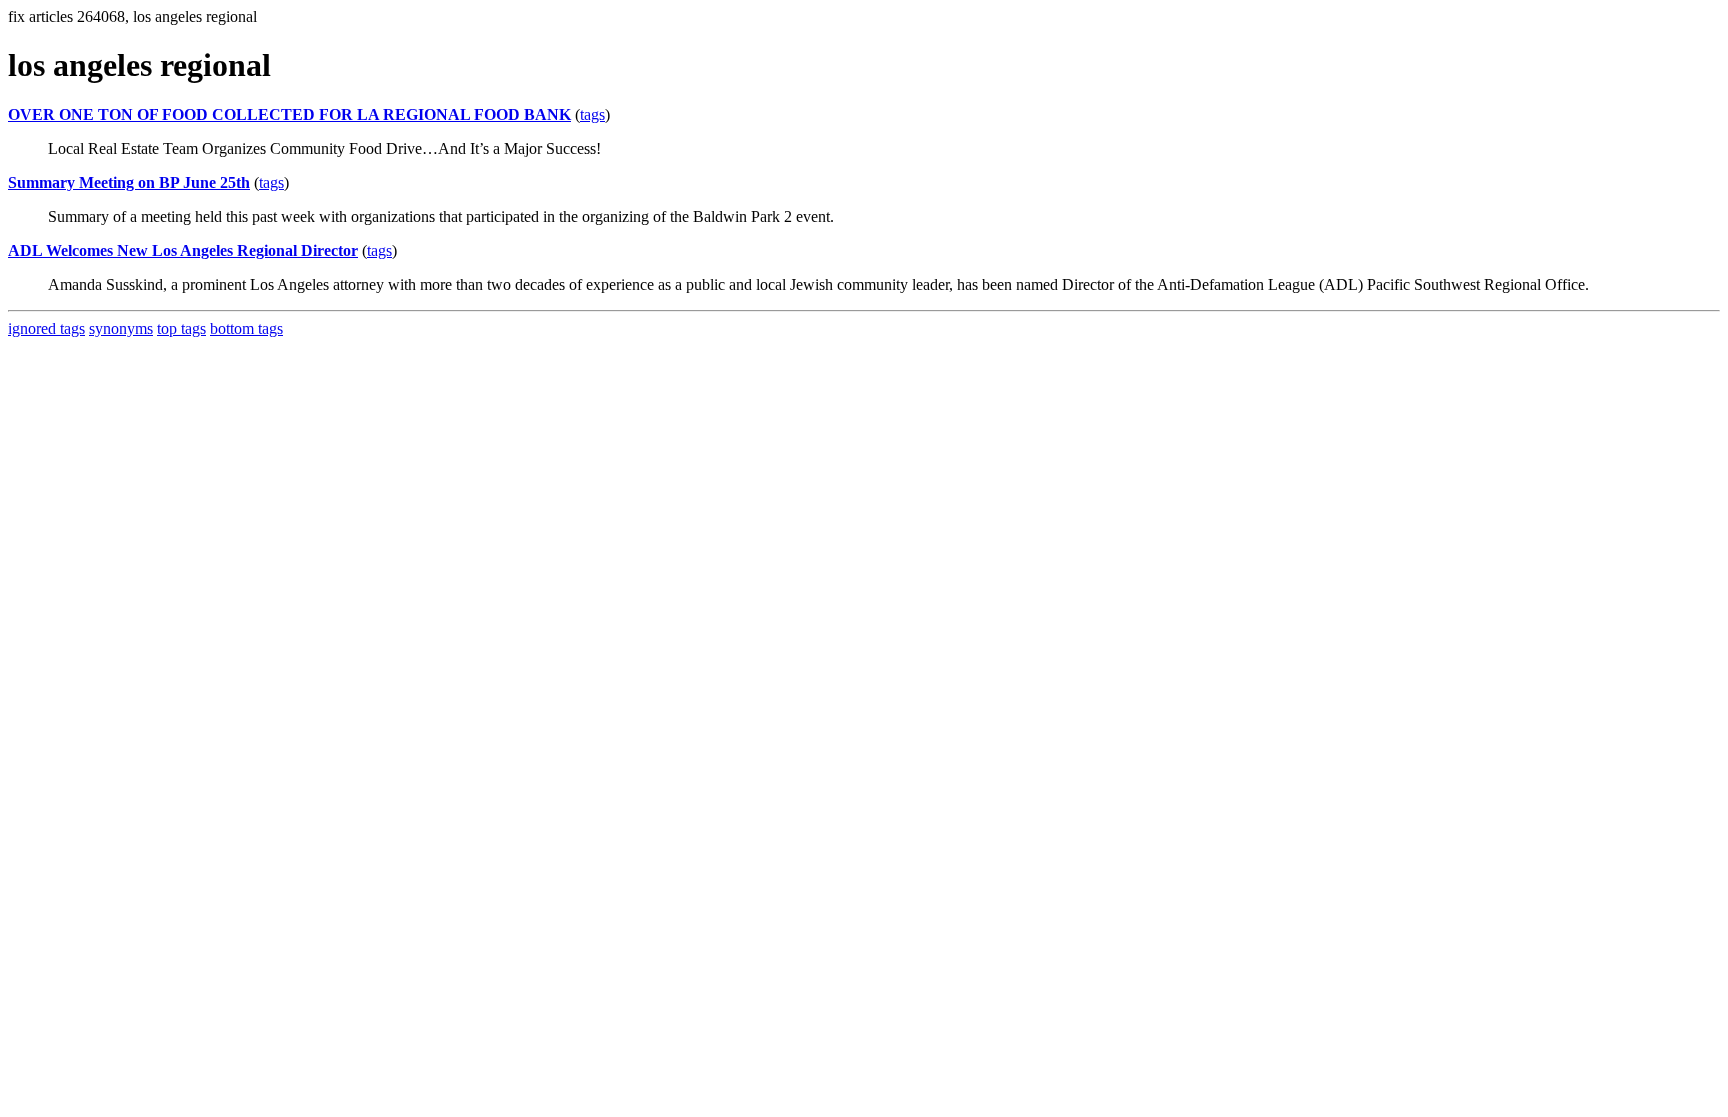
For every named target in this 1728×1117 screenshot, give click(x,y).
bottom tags (246, 328)
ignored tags (46, 328)
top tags (181, 328)
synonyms (121, 328)
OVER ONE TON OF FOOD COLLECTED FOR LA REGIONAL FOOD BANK (289, 114)
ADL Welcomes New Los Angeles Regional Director (183, 250)
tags (592, 114)
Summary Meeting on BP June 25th (129, 182)
